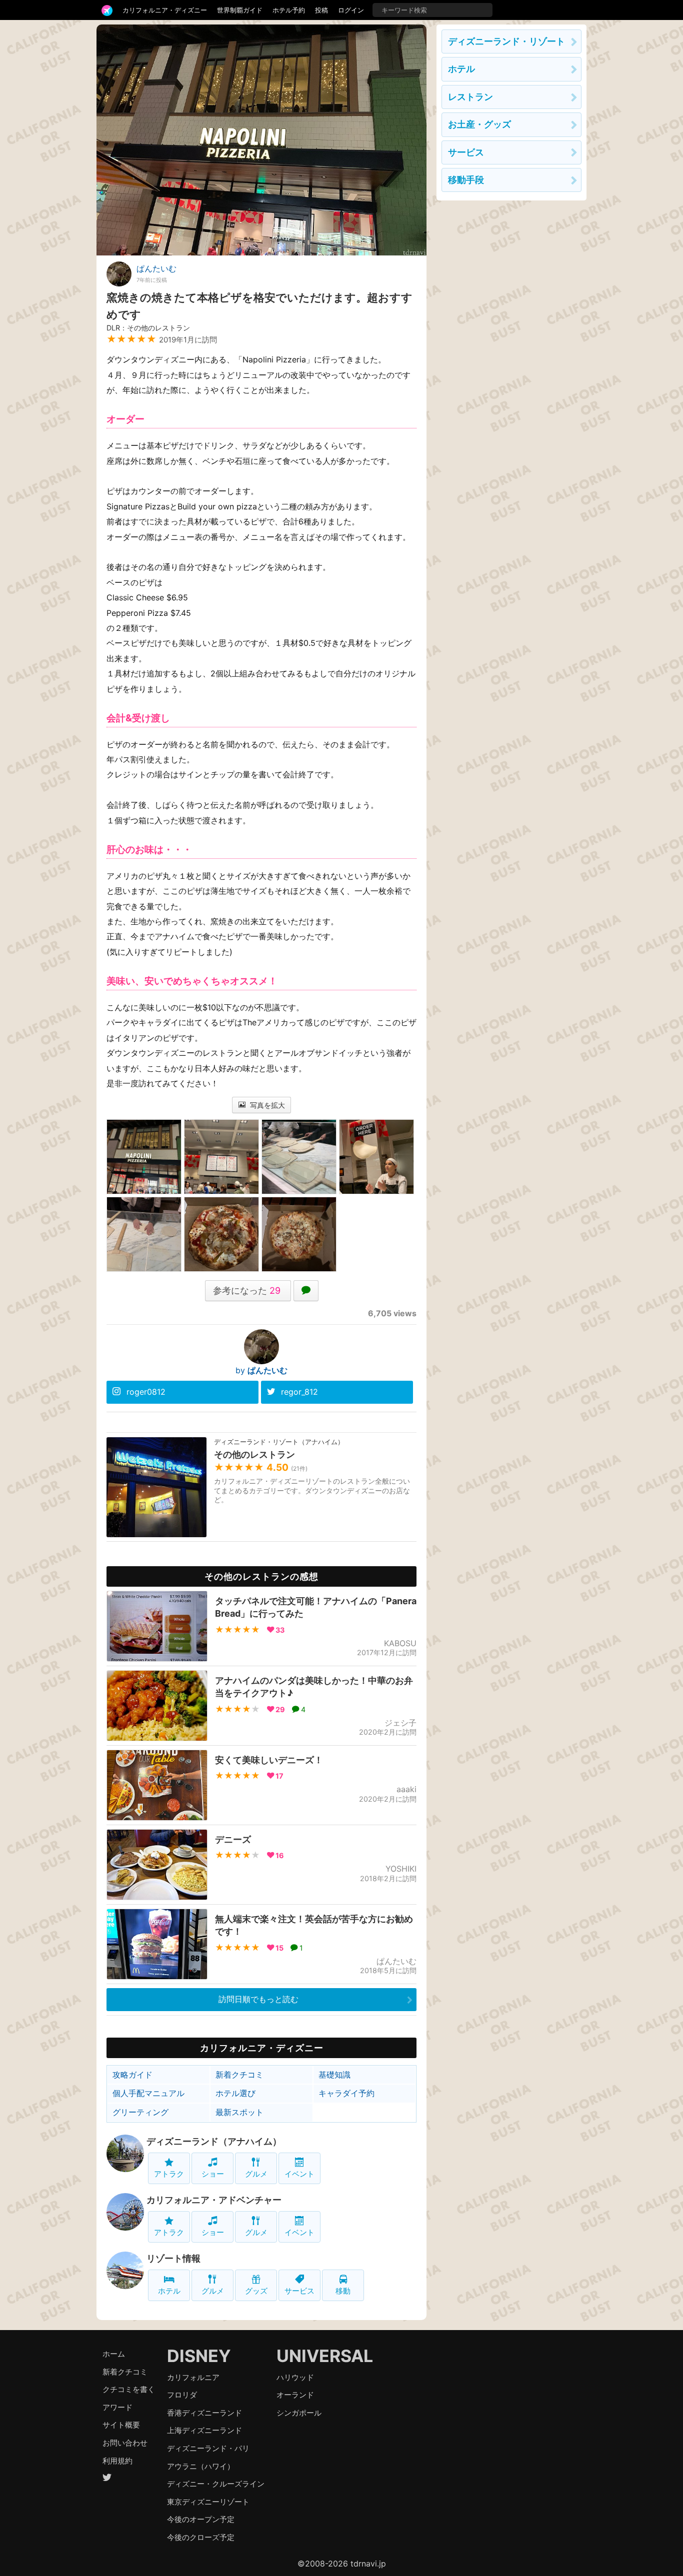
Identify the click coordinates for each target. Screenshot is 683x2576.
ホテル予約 (289, 10)
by (261, 1370)
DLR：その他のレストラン (148, 328)
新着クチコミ (239, 2075)
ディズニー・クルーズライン (216, 2484)
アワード (117, 2407)
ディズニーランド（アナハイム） (214, 2141)
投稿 (321, 10)
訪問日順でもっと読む (258, 1999)
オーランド (295, 2395)
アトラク (169, 2174)
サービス (299, 2291)
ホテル (169, 2291)
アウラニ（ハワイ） (201, 2466)
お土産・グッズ (479, 124)
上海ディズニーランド (204, 2430)
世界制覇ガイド (240, 10)
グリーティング (140, 2112)
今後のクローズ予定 (201, 2537)
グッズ (256, 2291)
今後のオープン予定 (201, 2519)
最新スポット (239, 2112)
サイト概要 (121, 2425)
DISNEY (199, 2356)
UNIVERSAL (325, 2356)
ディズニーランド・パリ (208, 2448)
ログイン (351, 10)
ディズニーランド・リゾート (506, 41)
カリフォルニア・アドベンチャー (214, 2200)
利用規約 (117, 2461)
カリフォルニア (193, 2377)
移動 (343, 2291)
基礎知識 (334, 2075)
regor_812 (299, 1392)
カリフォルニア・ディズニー (165, 10)
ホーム (114, 2354)
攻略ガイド (132, 2075)
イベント (299, 2174)
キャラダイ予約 (346, 2093)
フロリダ (182, 2395)
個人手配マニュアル (148, 2093)
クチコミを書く (129, 2389)
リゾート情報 (173, 2258)
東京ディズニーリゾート (208, 2502)
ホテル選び (235, 2093)
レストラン (470, 97)
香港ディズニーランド (204, 2413)
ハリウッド (295, 2377)
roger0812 (146, 1392)
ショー (213, 2174)
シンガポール (299, 2413)
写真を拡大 (266, 1105)
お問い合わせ (125, 2443)
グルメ (256, 2174)
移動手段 (466, 180)
